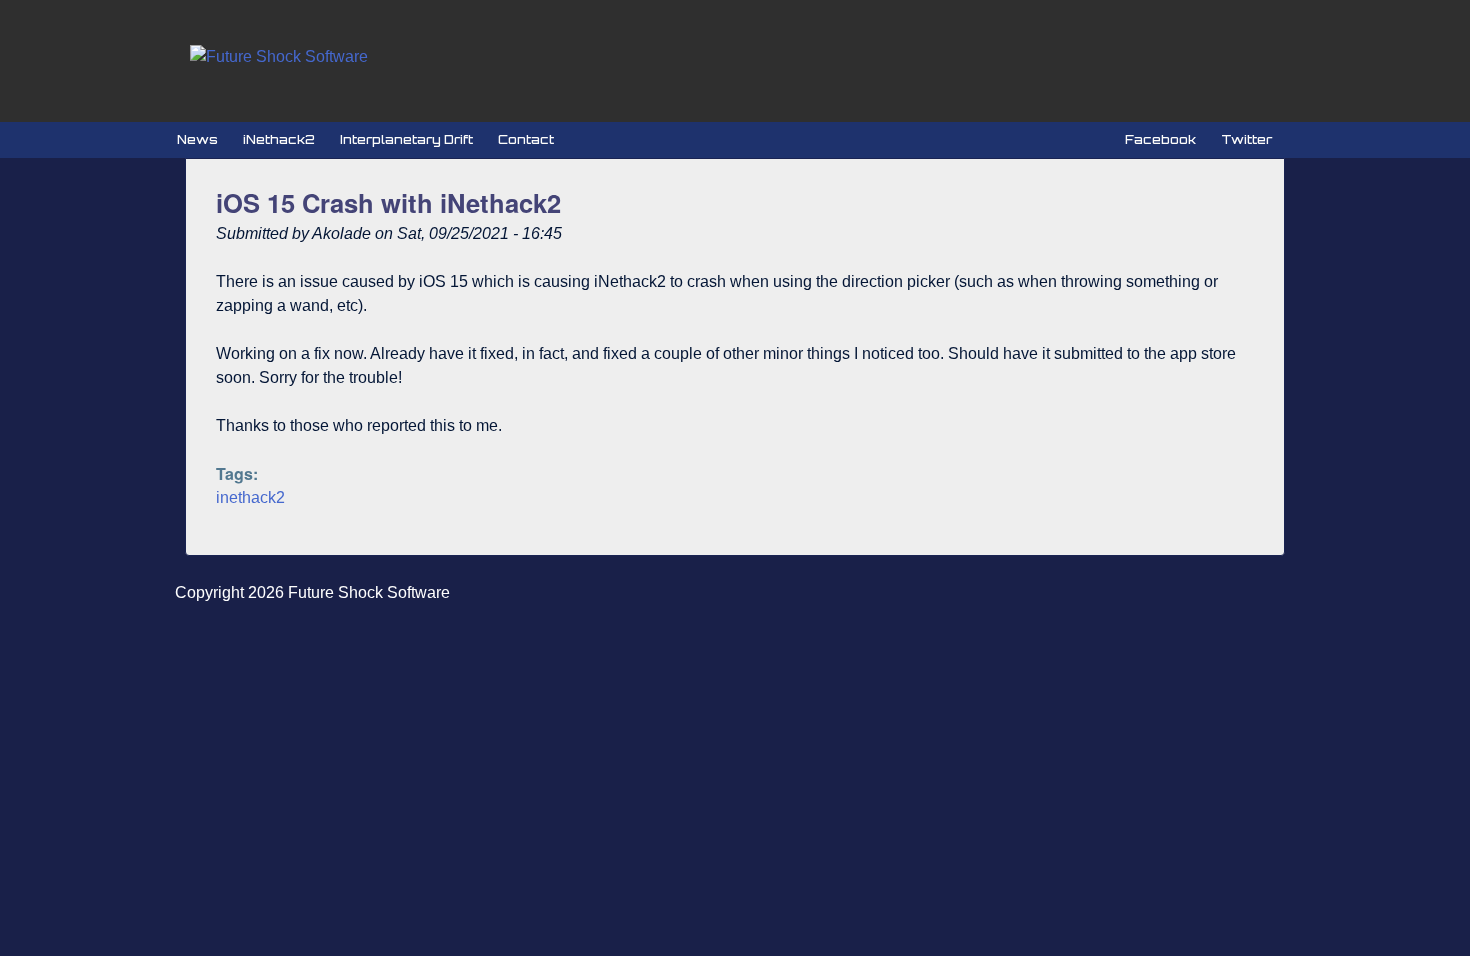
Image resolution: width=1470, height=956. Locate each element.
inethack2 (250, 497)
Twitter (1246, 139)
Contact (526, 139)
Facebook (1160, 139)
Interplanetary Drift (406, 139)
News (197, 139)
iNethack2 (279, 139)
